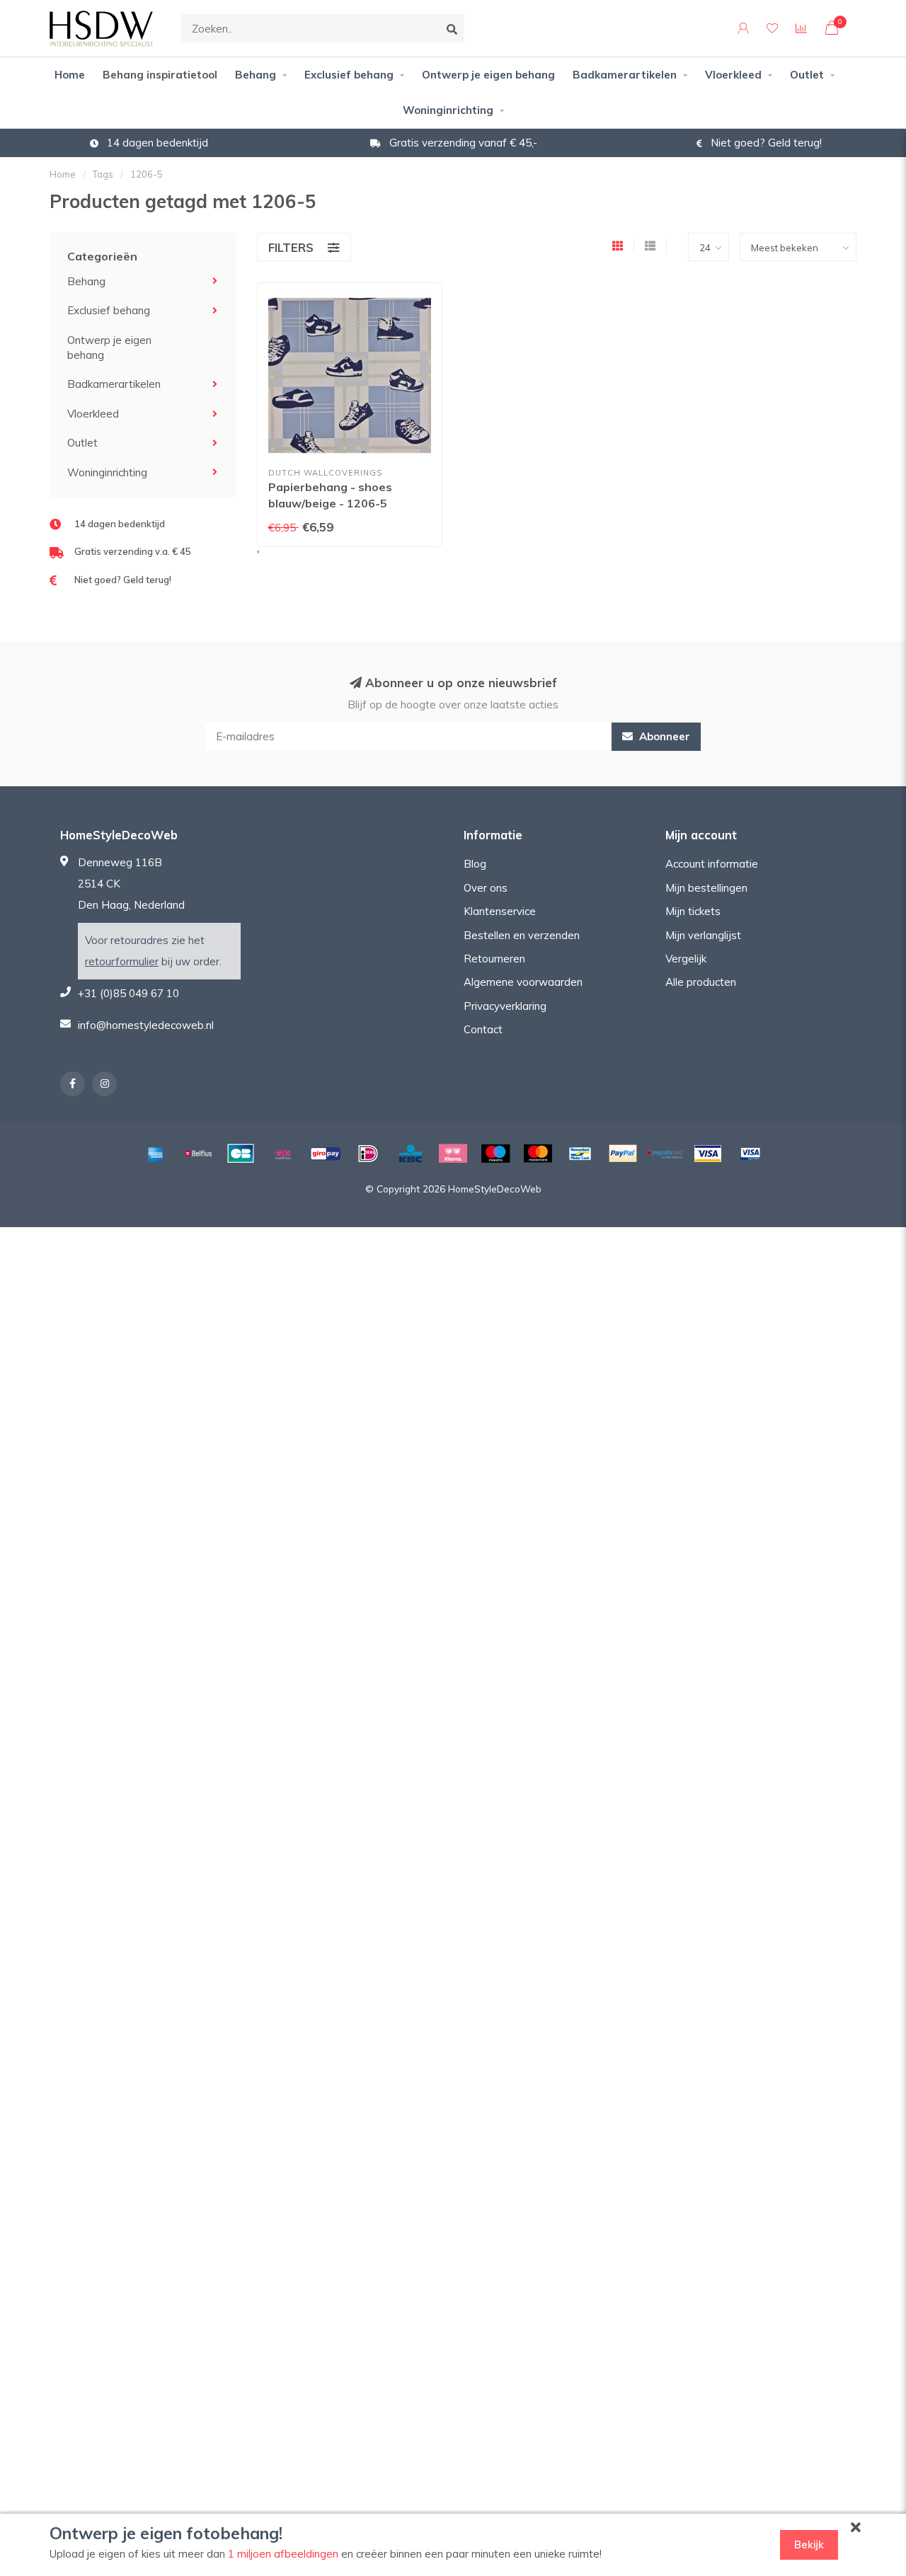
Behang (256, 75)
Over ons (486, 888)
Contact (483, 1029)
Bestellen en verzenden (522, 935)
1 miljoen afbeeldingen (283, 2554)
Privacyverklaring (505, 1006)
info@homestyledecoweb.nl (146, 1025)
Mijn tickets (693, 911)
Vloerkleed (733, 75)
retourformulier (122, 961)
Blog (475, 864)
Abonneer (663, 736)
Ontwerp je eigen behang (488, 75)
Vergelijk (686, 959)
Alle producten (701, 982)
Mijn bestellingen (706, 888)
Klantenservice (500, 911)
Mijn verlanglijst (703, 935)
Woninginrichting (448, 110)
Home (70, 75)
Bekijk (809, 2545)
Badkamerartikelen (625, 75)
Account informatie (712, 864)
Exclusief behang (349, 75)
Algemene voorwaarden (523, 982)
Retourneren (494, 959)
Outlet (807, 75)
